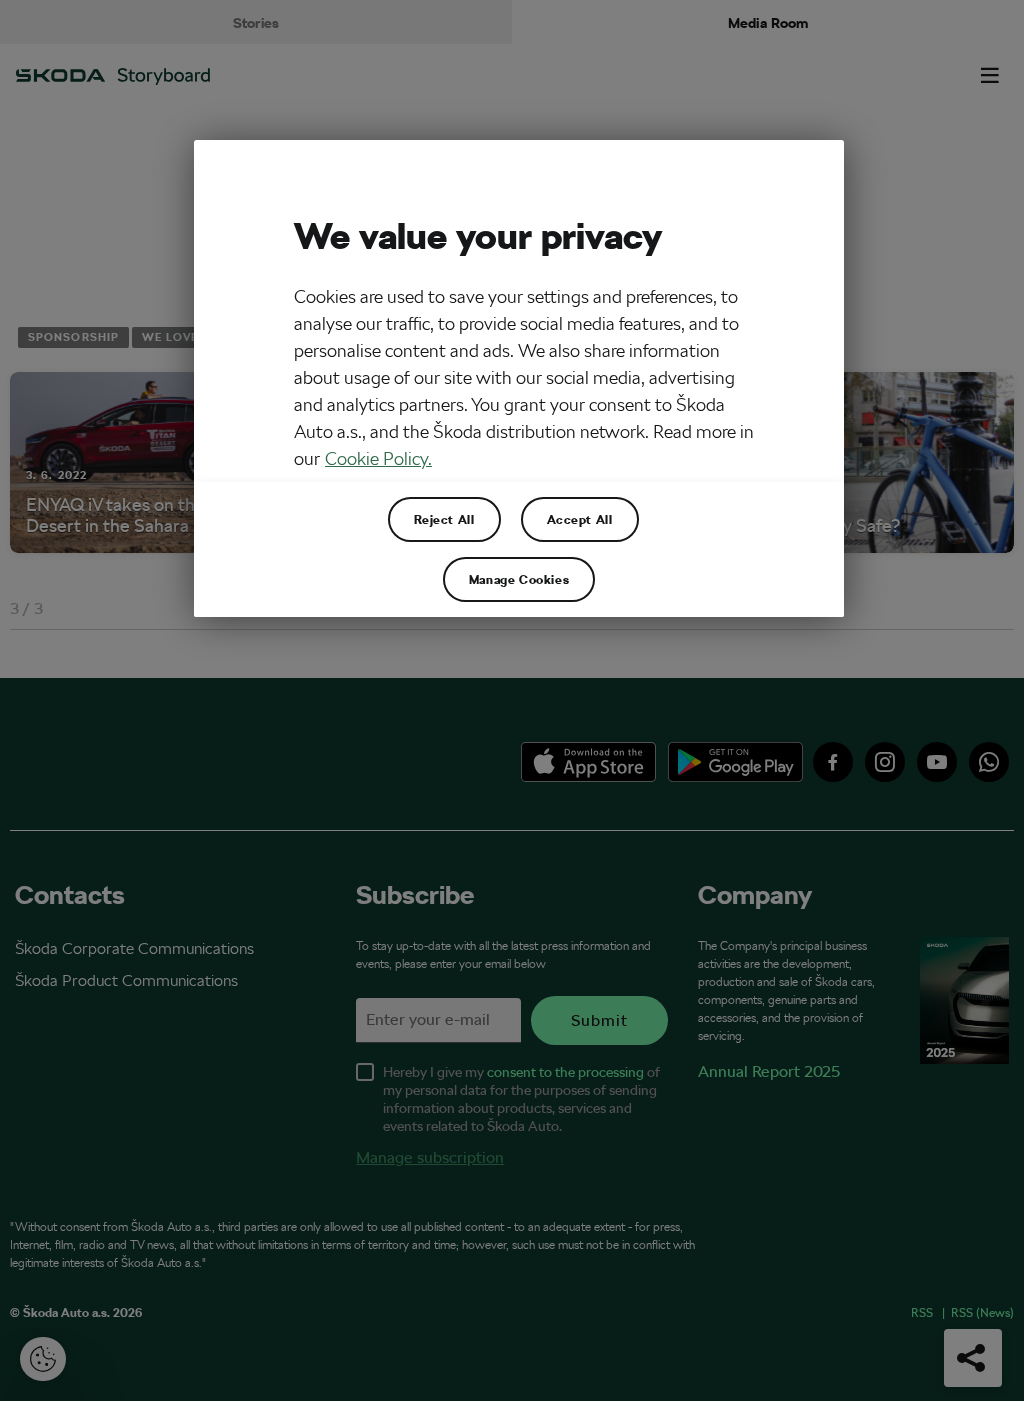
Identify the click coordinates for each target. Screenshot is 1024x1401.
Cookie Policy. (378, 458)
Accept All (580, 519)
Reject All (444, 519)
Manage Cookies (519, 579)
